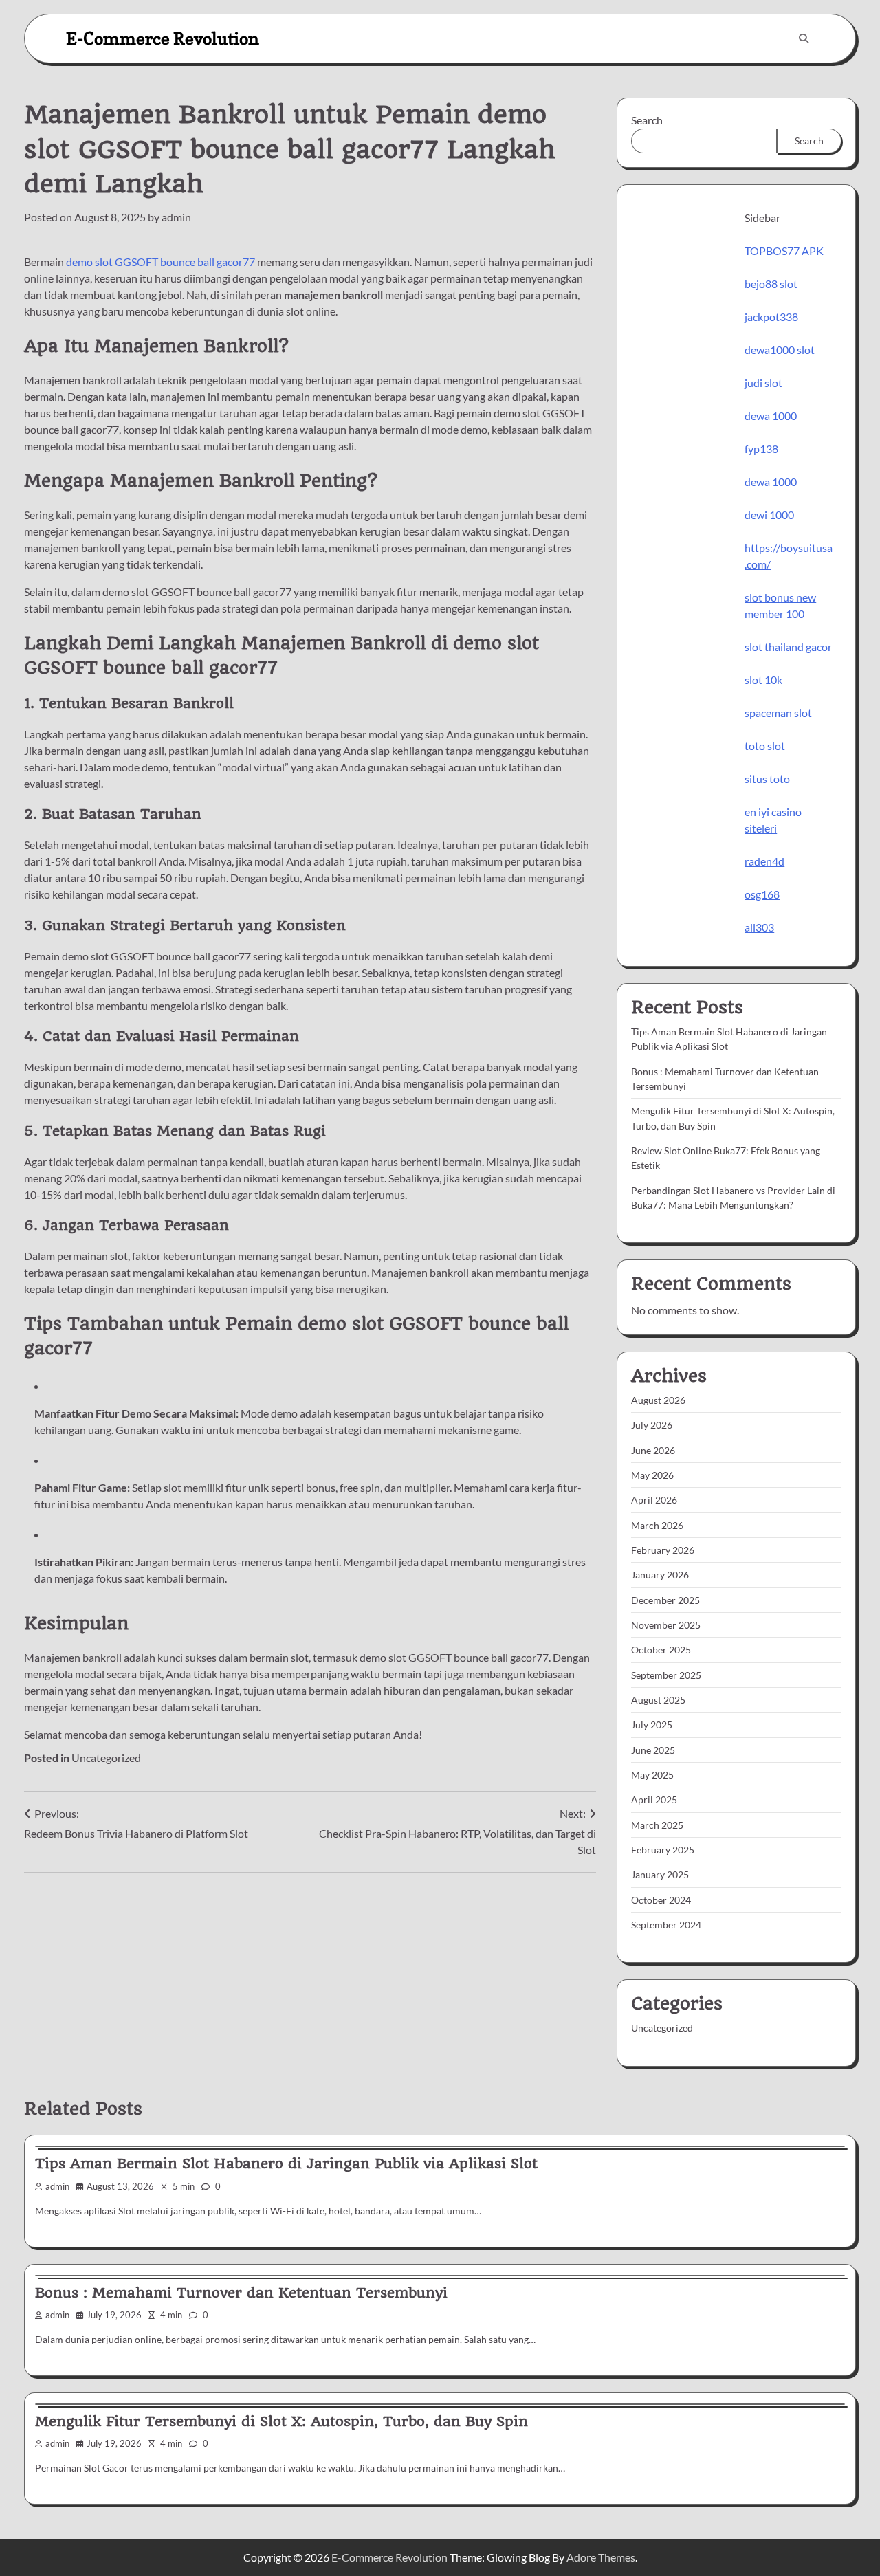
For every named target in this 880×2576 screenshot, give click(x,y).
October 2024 (661, 1900)
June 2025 (653, 1750)
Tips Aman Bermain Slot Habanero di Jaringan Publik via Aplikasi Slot (286, 2164)
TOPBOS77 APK (784, 251)
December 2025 (665, 1600)
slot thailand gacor (788, 647)
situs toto (767, 779)
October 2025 (661, 1650)
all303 (759, 927)
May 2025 (652, 1775)
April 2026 (654, 1500)
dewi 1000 (769, 515)
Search (647, 120)
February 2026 (663, 1550)
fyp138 (761, 449)
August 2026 (658, 1400)
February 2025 (663, 1850)
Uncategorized (106, 1758)
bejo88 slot (771, 284)
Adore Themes (601, 2557)
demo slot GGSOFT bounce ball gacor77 (161, 262)
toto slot (765, 746)
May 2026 (652, 1475)
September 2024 (666, 1925)
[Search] (804, 38)
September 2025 (666, 1675)
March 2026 (657, 1525)
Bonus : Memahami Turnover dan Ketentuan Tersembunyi (241, 2293)
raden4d (764, 861)
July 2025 (652, 1725)
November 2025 (666, 1625)
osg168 (762, 894)
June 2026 (653, 1450)
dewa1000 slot (780, 350)
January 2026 (660, 1575)
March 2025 (657, 1825)
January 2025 (660, 1874)
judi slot (763, 383)
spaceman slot (778, 713)
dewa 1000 (771, 416)
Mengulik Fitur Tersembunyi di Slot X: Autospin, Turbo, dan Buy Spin (282, 2421)
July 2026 (652, 1425)
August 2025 (658, 1700)
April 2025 (654, 1799)
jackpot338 (771, 317)
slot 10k (763, 680)
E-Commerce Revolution (163, 38)
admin (176, 217)
